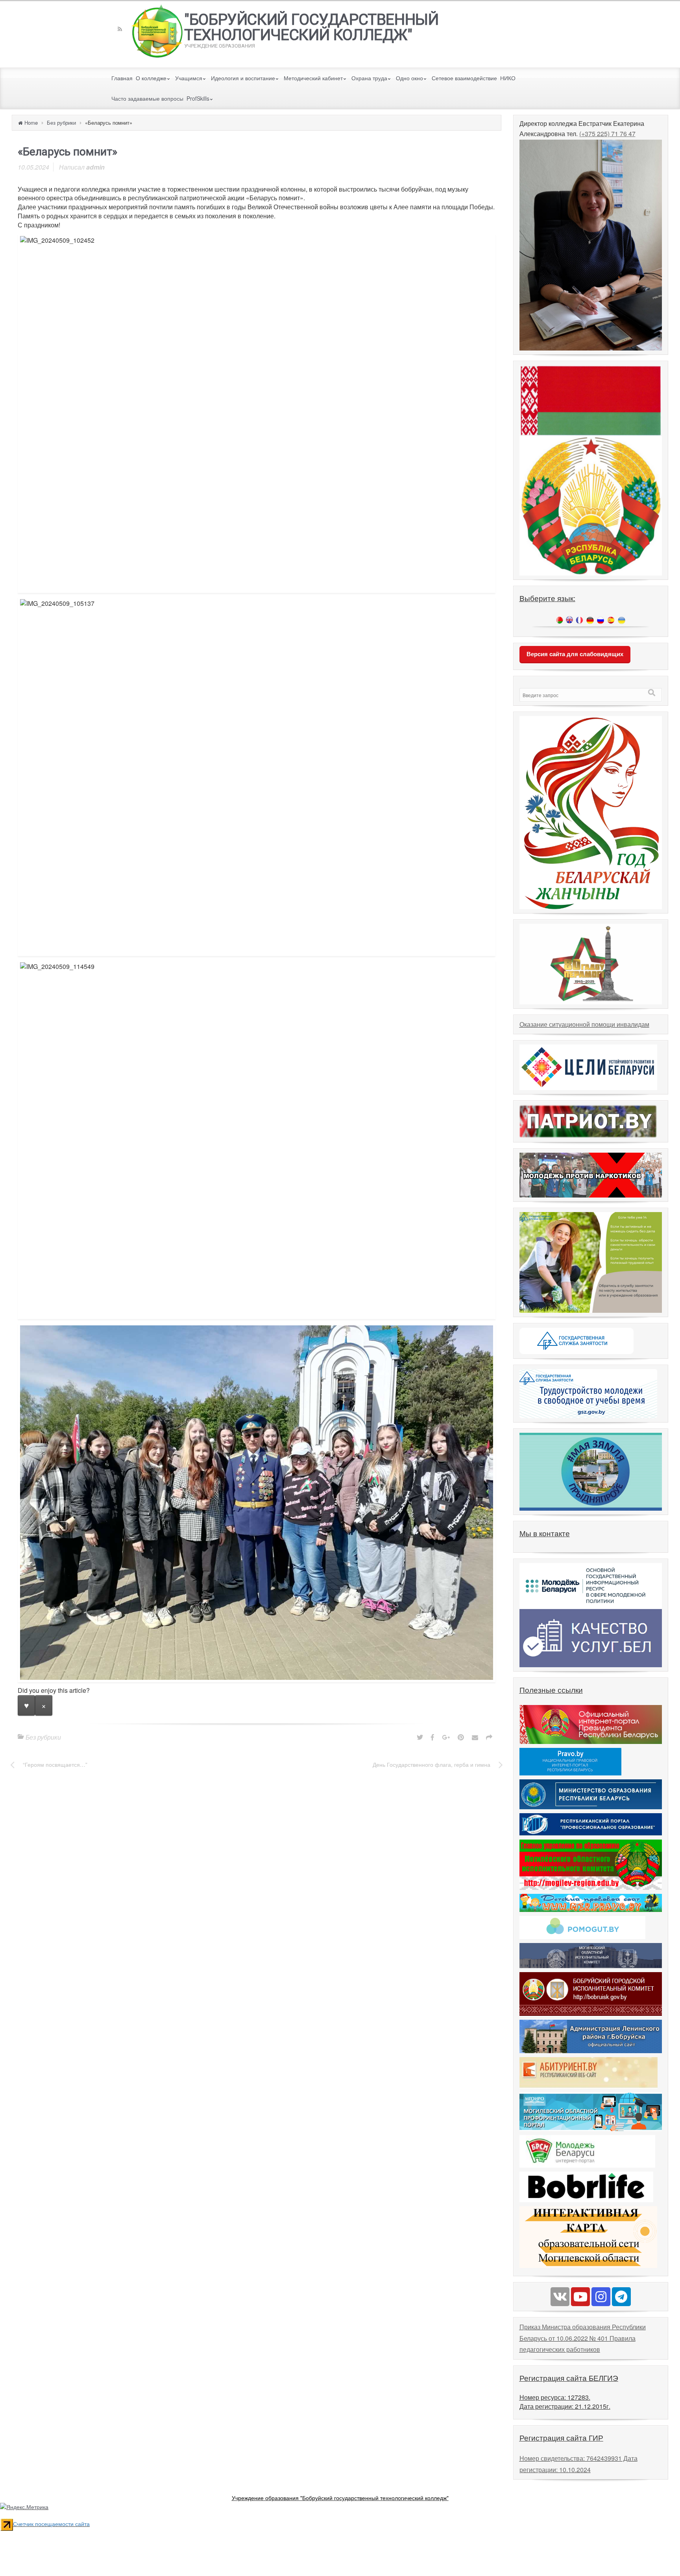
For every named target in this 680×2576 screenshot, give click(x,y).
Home (31, 123)
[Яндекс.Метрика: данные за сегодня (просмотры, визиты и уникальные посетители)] (24, 2507)
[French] (579, 620)
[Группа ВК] (560, 2297)
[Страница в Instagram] (601, 2297)
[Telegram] (621, 2297)
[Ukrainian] (622, 620)
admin (95, 167)
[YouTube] (580, 2297)
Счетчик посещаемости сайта (51, 2524)
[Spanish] (611, 620)
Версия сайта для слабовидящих (575, 654)
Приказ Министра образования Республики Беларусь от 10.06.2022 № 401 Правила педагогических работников (583, 2338)
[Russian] (601, 620)
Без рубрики (61, 123)
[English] (569, 620)
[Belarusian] (560, 620)
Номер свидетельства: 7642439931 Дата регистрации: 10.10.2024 (578, 2464)
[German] (590, 620)
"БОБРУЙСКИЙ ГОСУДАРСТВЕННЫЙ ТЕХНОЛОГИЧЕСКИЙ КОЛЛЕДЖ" (311, 27)
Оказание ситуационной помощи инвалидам (584, 1024)
